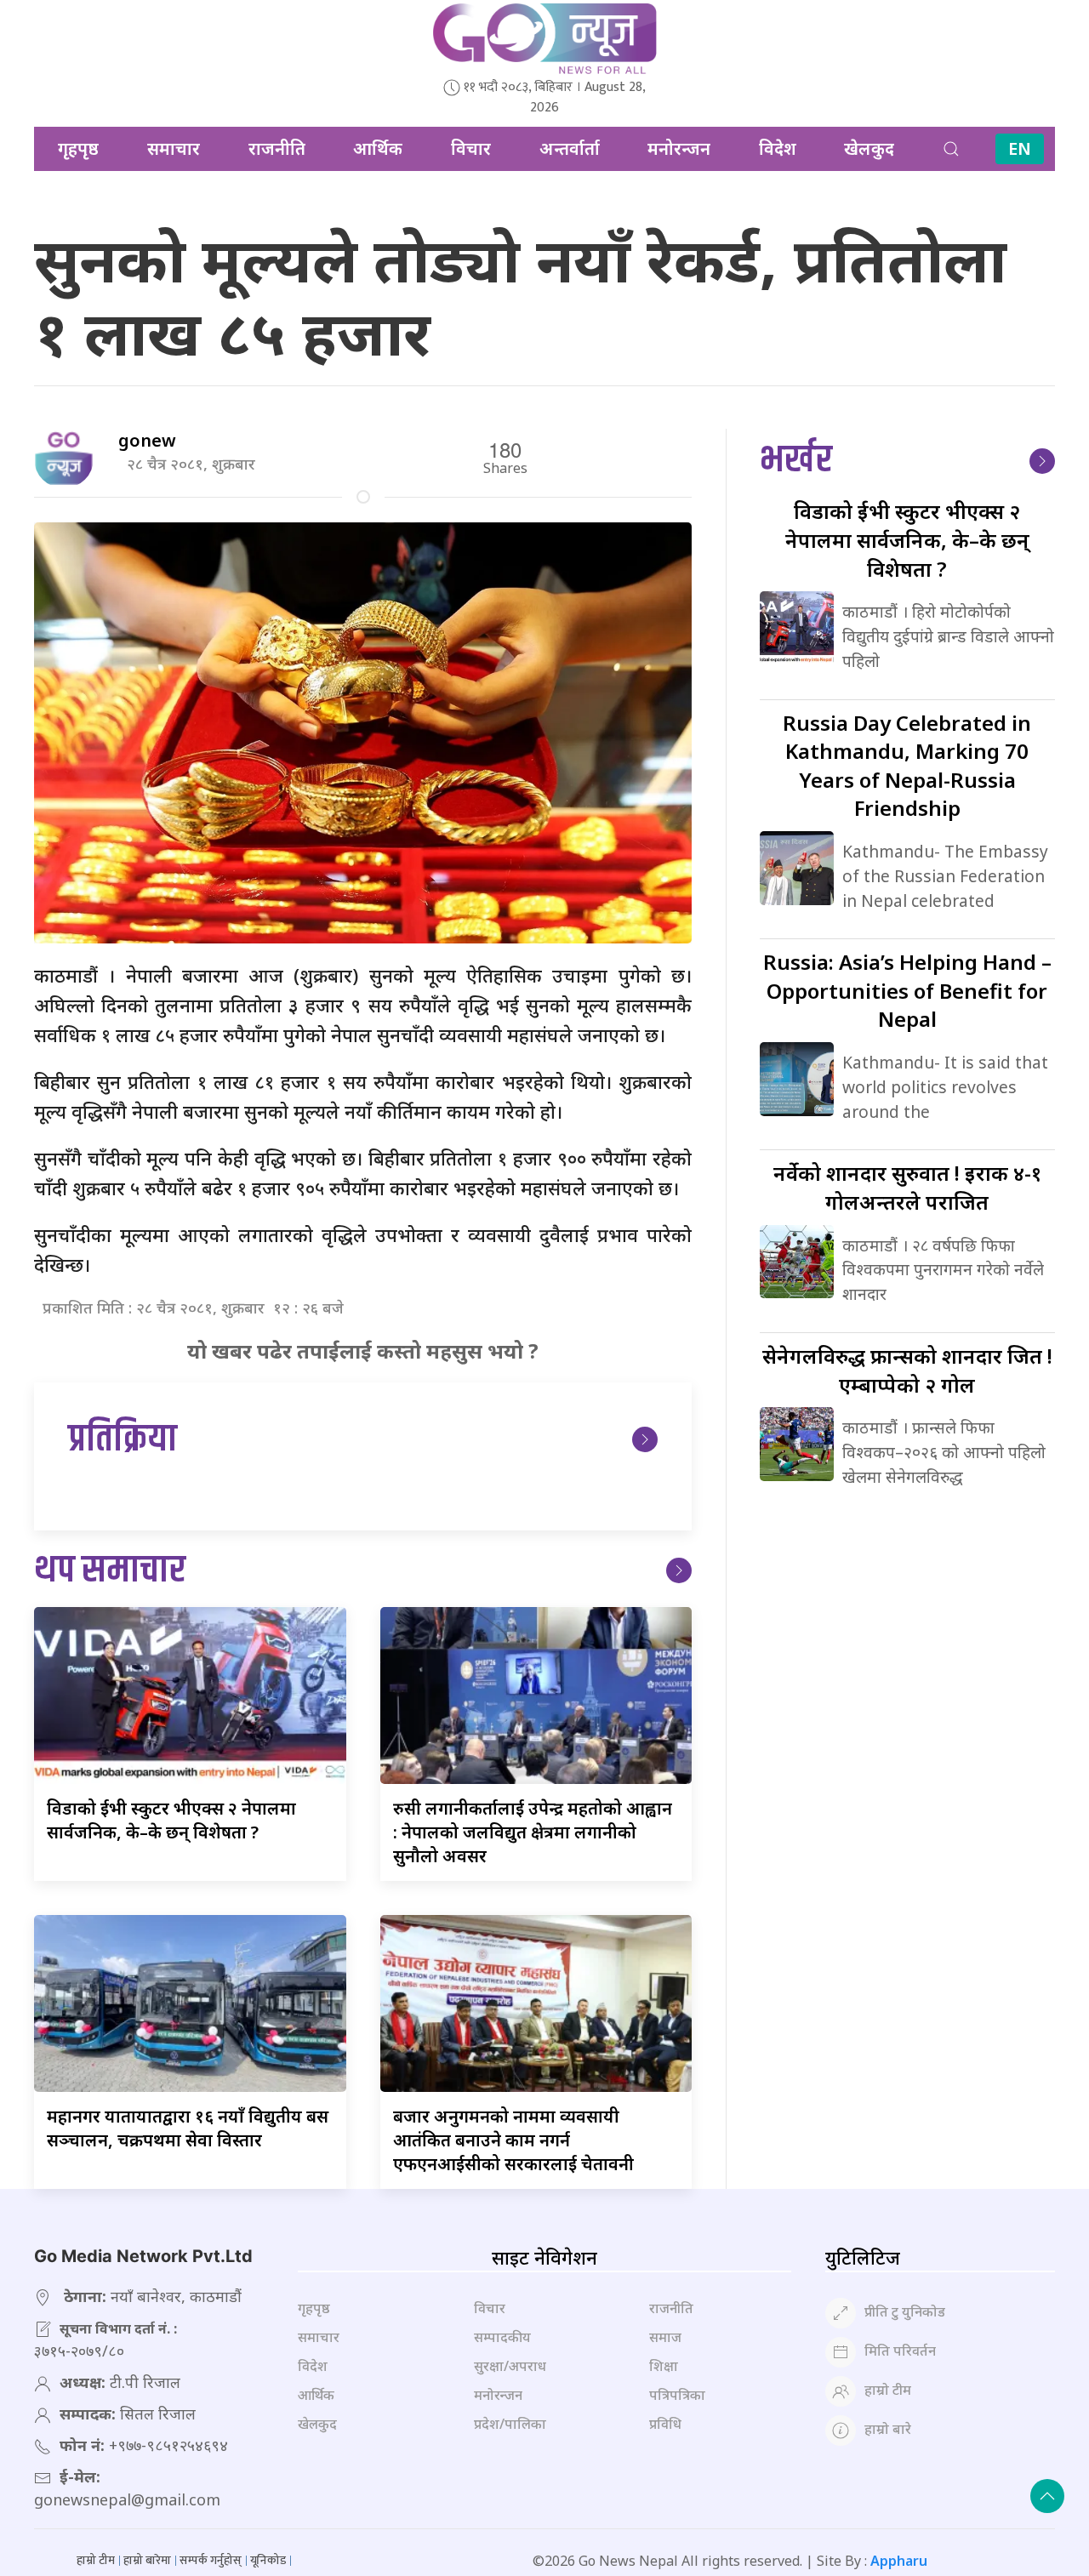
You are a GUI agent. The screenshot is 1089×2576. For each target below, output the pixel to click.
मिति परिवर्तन (900, 2351)
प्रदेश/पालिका (510, 2424)
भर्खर (796, 461)
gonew (147, 440)
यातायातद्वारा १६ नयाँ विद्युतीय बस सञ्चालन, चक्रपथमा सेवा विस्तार (188, 2128)
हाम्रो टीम (888, 2390)
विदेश (778, 148)
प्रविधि (665, 2424)
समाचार (174, 148)
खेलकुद (869, 148)
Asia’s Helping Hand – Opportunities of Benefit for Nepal (907, 990)
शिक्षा (664, 2366)
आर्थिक (378, 148)
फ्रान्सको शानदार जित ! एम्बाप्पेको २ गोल (907, 1370)
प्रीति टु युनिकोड (905, 2311)
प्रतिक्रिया (123, 1440)
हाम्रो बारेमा (147, 2560)
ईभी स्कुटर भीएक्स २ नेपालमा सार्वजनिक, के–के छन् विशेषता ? (171, 1820)
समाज (665, 2337)
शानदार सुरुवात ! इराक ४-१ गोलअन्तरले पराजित (907, 1187)
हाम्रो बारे (888, 2429)
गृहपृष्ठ (78, 148)
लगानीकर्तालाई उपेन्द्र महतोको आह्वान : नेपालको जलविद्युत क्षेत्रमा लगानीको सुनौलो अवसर (533, 1832)
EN (1020, 148)
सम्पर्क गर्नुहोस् (211, 2560)
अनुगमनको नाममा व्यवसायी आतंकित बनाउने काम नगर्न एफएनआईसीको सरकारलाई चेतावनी (513, 2140)
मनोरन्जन (679, 148)
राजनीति (277, 148)
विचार (471, 148)
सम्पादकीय (502, 2337)
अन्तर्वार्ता (570, 148)
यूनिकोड (268, 2560)
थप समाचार (110, 1571)
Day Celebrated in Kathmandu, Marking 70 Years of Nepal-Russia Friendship (907, 766)
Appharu (899, 2561)
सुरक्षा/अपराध (510, 2366)
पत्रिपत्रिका (677, 2395)
